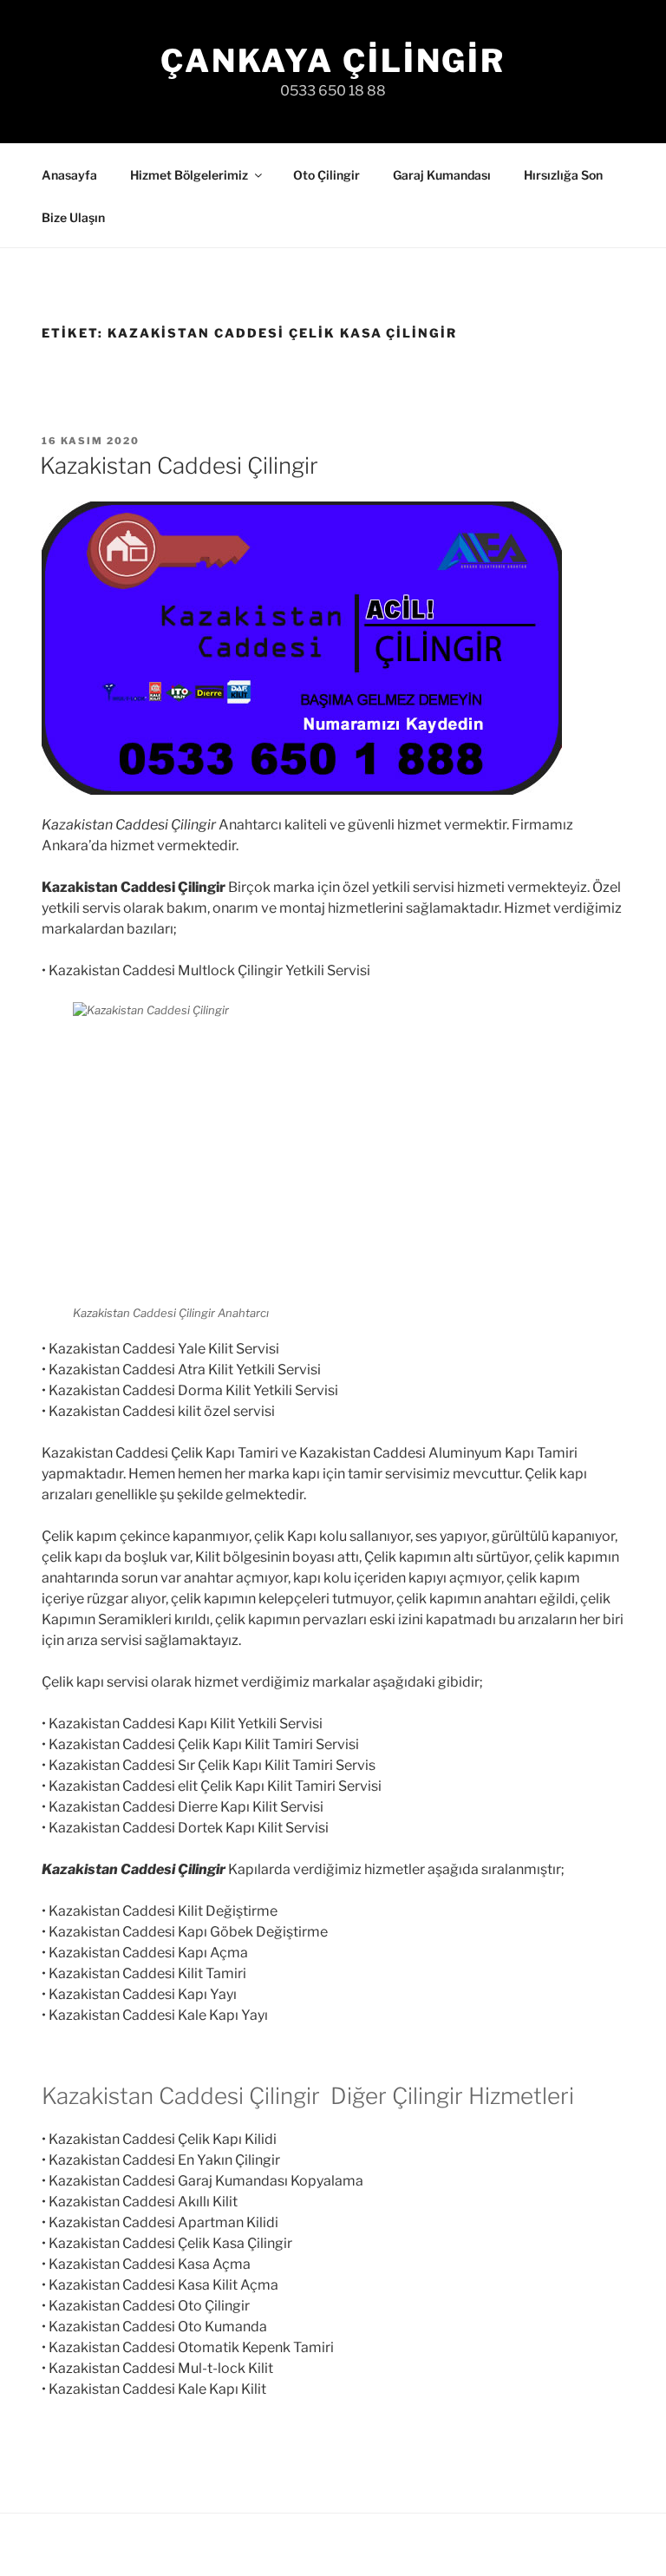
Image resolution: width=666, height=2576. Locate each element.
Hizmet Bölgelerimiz (189, 175)
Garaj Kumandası (442, 175)
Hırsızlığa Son (563, 175)
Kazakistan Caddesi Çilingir (179, 465)
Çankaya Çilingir (333, 61)
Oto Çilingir (326, 175)
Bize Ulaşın (73, 217)
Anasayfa (69, 175)
